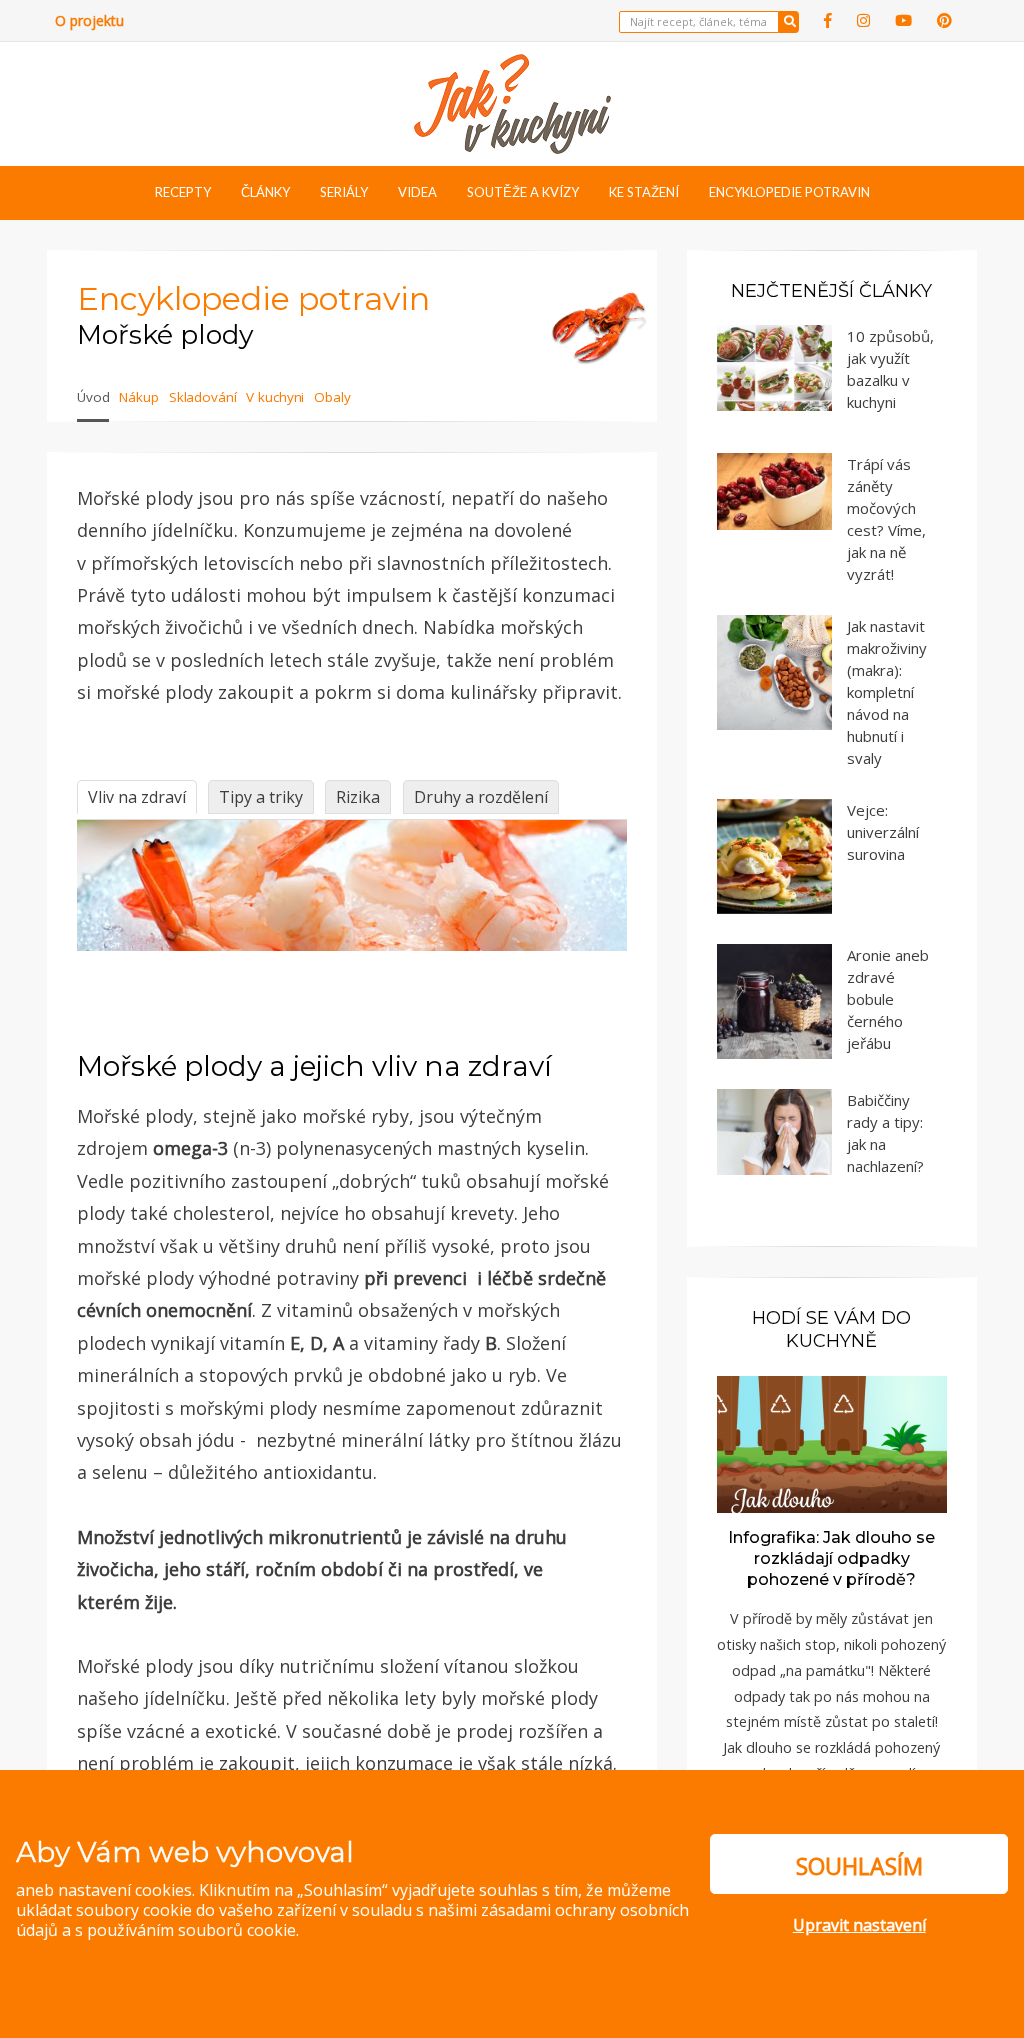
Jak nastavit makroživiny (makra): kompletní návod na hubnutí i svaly (887, 692)
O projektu (89, 20)
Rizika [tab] (358, 797)
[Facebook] (828, 20)
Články (265, 192)
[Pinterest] (944, 20)
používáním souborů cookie (191, 1930)
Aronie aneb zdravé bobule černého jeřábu (888, 999)
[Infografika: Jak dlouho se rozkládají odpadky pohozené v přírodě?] (832, 1443)
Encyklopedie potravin (789, 192)
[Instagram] (863, 20)
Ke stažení (644, 192)
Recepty (183, 192)
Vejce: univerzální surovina (883, 832)
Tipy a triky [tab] (261, 797)
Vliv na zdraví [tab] (137, 797)
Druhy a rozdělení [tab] (481, 797)
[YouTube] (903, 20)
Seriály (344, 192)
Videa (417, 192)
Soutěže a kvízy (523, 192)
